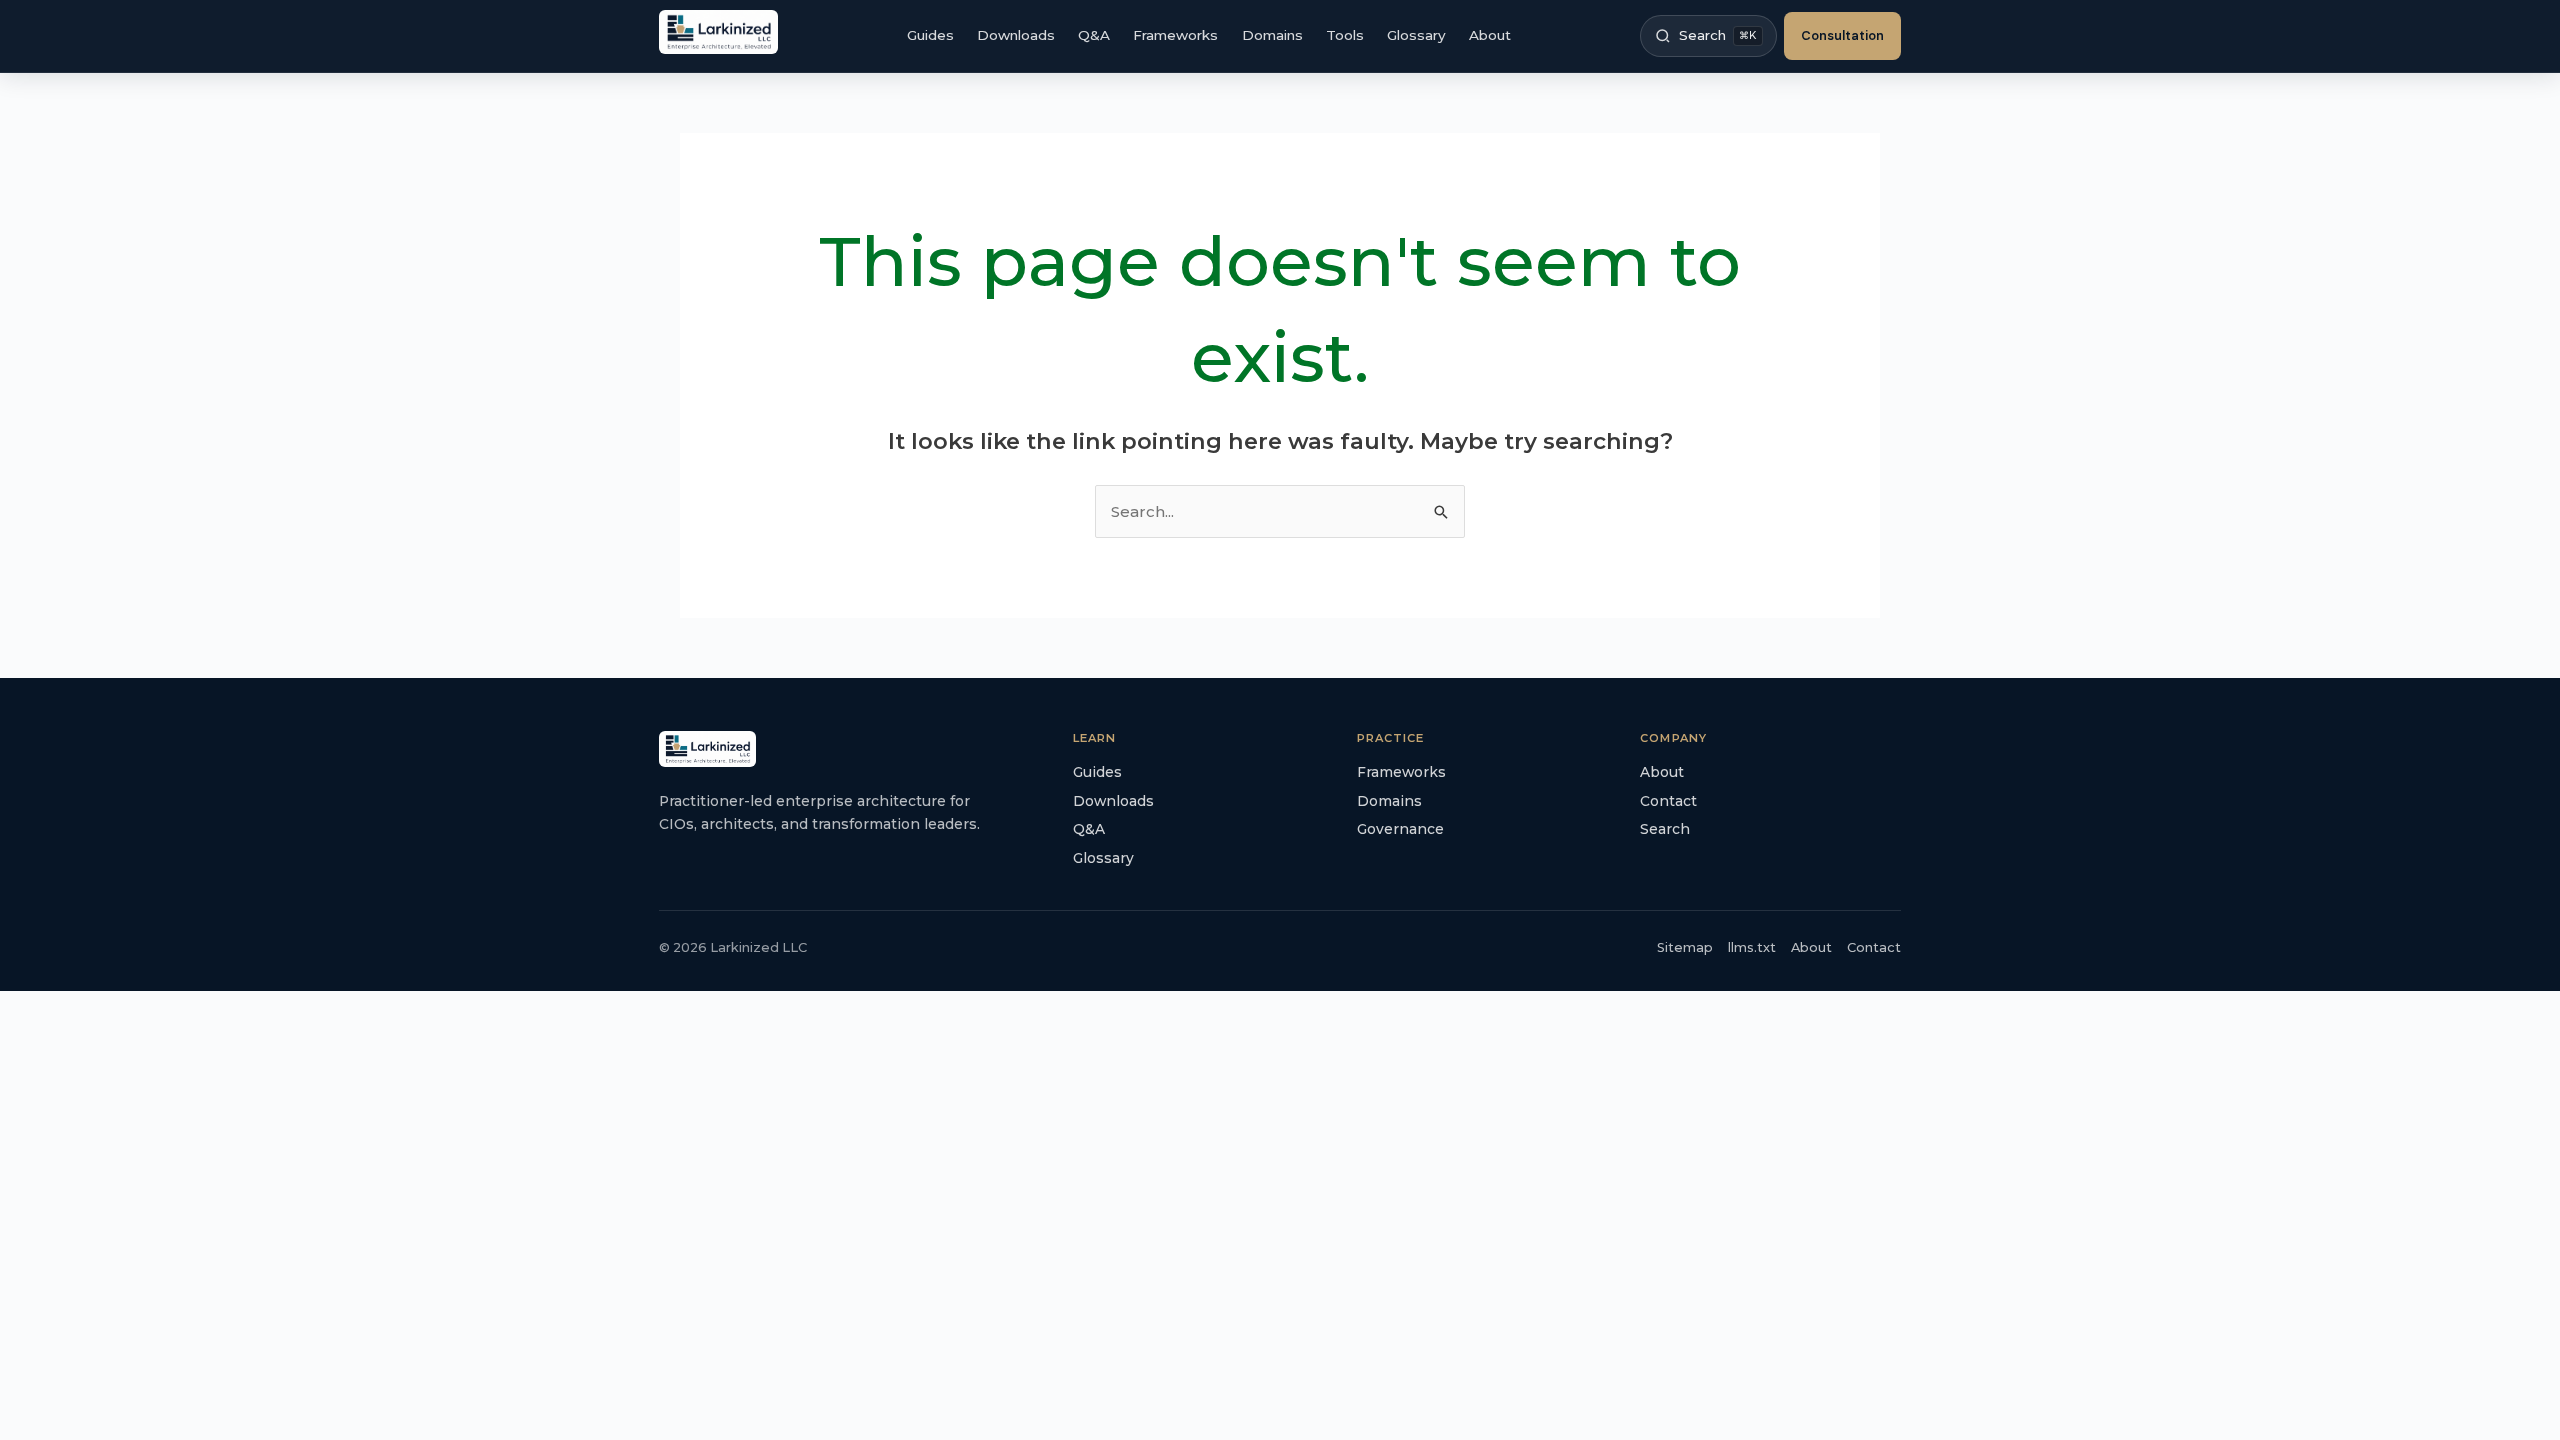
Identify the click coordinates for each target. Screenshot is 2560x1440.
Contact (1668, 801)
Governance (1400, 829)
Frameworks (1175, 35)
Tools (1345, 35)
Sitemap (1685, 947)
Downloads (1016, 35)
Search (1665, 829)
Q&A (1094, 35)
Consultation (1842, 35)
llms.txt (1752, 947)
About (1490, 35)
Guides (930, 35)
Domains (1272, 35)
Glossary (1416, 35)
